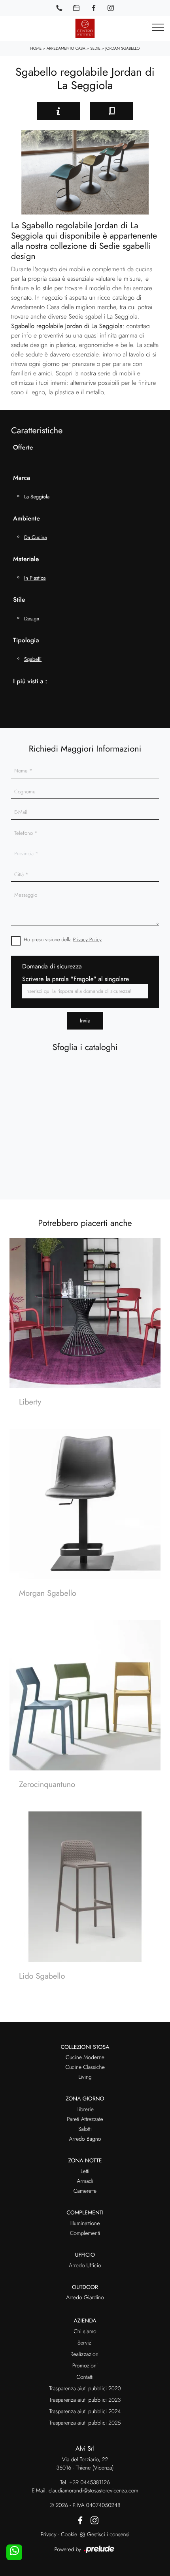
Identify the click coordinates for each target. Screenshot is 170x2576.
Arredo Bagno (85, 2139)
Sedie (95, 48)
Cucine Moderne (85, 2057)
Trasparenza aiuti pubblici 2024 (85, 2412)
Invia (85, 1020)
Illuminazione (85, 2223)
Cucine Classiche (85, 2067)
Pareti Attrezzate (85, 2119)
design (32, 618)
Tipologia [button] (26, 641)
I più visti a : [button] (30, 682)
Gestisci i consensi (108, 2535)
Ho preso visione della (63, 939)
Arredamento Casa (66, 48)
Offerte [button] (23, 448)
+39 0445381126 (90, 2483)
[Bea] (18, 111)
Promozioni (85, 2366)
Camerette (85, 2191)
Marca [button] (22, 478)
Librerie (85, 2110)
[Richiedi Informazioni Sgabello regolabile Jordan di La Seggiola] (58, 111)
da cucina (35, 537)
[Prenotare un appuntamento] (76, 8)
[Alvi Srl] (85, 28)
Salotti (85, 2129)
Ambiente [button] (26, 519)
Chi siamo (85, 2332)
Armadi (85, 2181)
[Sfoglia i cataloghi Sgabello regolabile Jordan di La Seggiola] (112, 111)
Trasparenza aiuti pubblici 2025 (85, 2423)
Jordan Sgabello (122, 48)
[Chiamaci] (59, 8)
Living (85, 2077)
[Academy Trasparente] (152, 111)
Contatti (85, 2377)
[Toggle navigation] (158, 28)
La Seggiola (37, 497)
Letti (85, 2171)
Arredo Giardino (85, 2298)
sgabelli (33, 659)
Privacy (48, 2535)
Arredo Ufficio (85, 2266)
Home (36, 48)
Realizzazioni (85, 2354)
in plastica (35, 578)
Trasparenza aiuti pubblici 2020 (85, 2389)
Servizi (85, 2343)
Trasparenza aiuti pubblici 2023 (85, 2400)
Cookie (69, 2535)
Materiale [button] (26, 559)
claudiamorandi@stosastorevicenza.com (93, 2491)
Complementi (85, 2233)
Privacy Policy (87, 939)
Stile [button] (19, 600)
